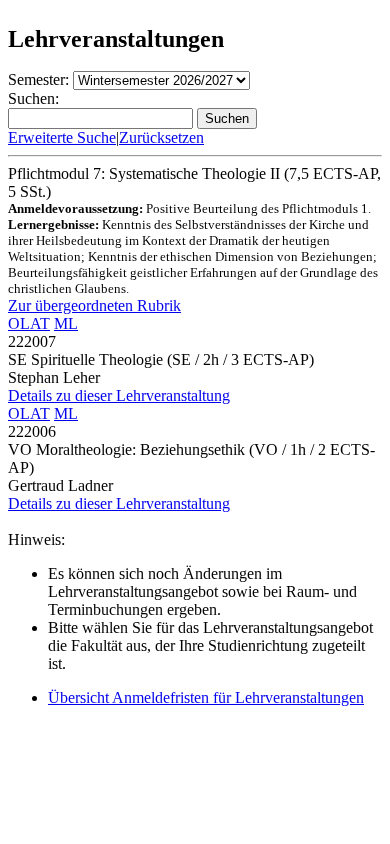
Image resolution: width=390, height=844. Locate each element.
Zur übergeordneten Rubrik (94, 305)
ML (66, 323)
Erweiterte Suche (62, 137)
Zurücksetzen (161, 137)
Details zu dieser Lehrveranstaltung (119, 395)
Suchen (227, 118)
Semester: (38, 79)
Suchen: (33, 98)
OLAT (29, 323)
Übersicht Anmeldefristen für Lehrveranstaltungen (206, 697)
